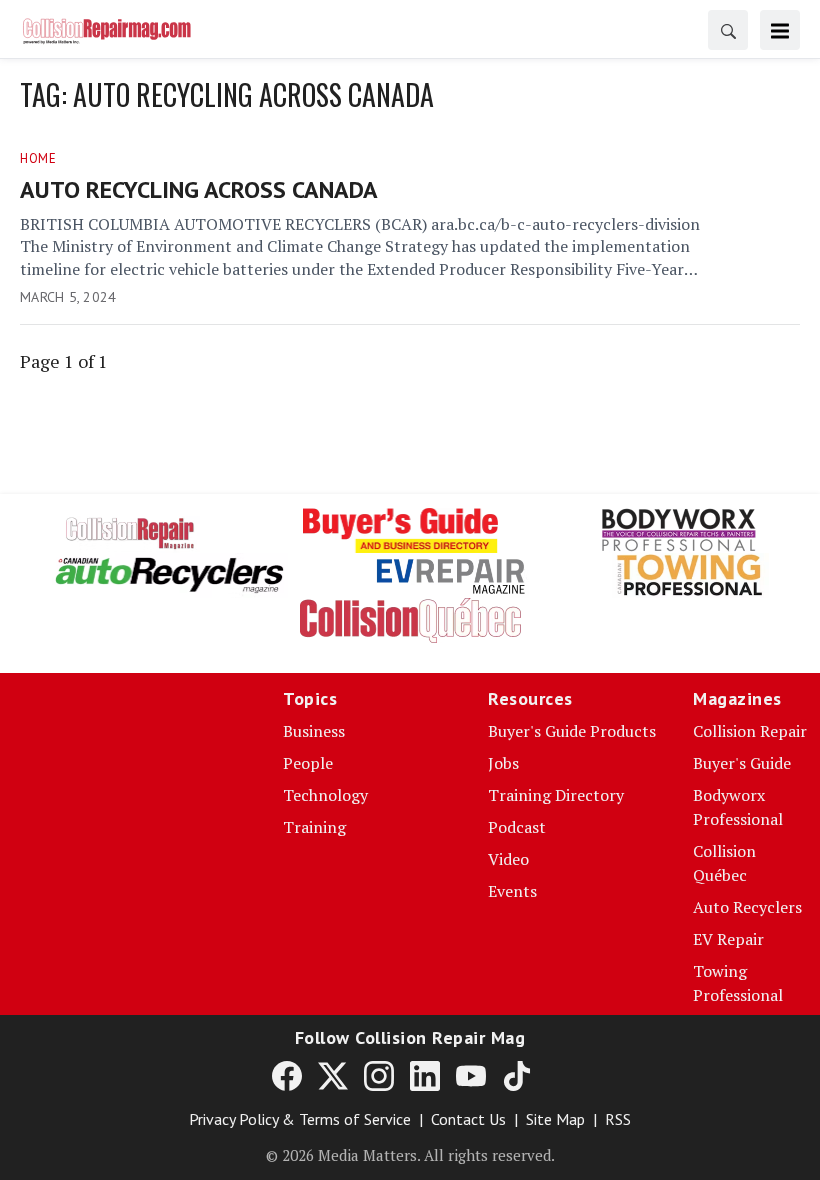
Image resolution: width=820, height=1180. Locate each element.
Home (38, 158)
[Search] (728, 30)
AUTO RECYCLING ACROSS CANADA (199, 189)
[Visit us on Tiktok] (517, 1075)
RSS (618, 1119)
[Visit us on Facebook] (287, 1075)
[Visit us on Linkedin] (425, 1075)
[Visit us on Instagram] (379, 1075)
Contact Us (468, 1119)
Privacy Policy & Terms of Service (300, 1119)
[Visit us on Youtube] (471, 1075)
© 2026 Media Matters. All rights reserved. (410, 1155)
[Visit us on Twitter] (333, 1075)
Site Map (555, 1119)
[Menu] (780, 30)
